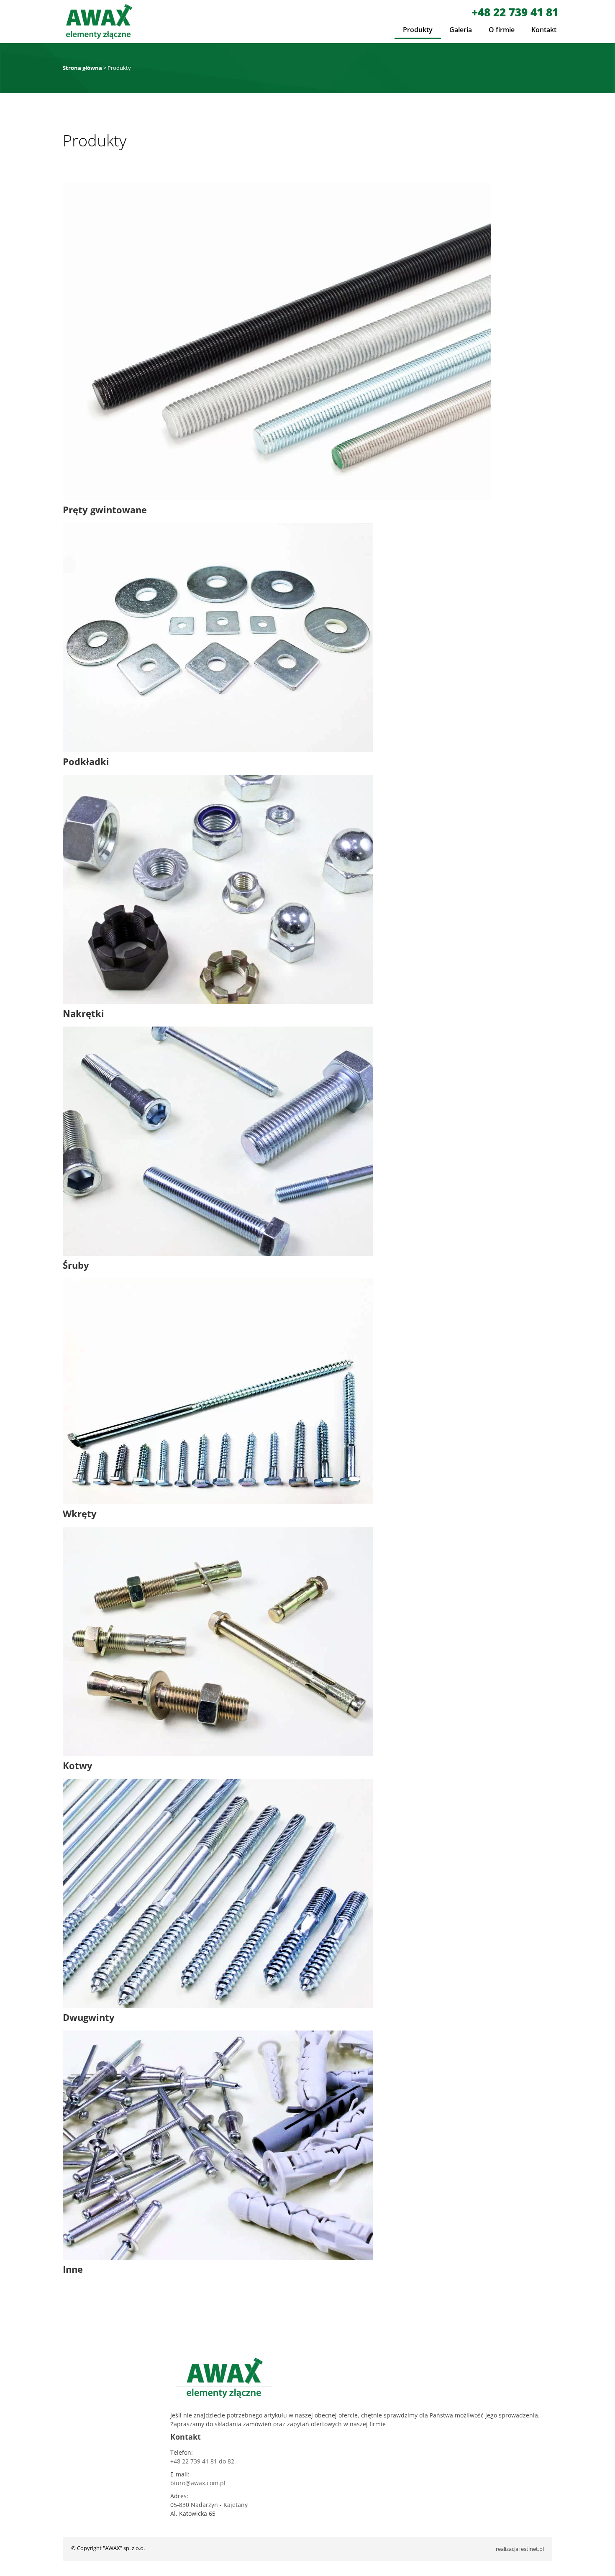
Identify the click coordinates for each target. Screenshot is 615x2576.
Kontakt (544, 30)
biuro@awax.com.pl (198, 2483)
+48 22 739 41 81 (515, 12)
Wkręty (80, 1513)
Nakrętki (83, 1013)
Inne (73, 2269)
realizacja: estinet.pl (520, 2549)
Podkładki (86, 761)
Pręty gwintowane (105, 510)
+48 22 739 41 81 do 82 (202, 2461)
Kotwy (78, 1765)
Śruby (76, 1265)
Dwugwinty (89, 2017)
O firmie (502, 30)
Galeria (461, 30)
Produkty (418, 30)
